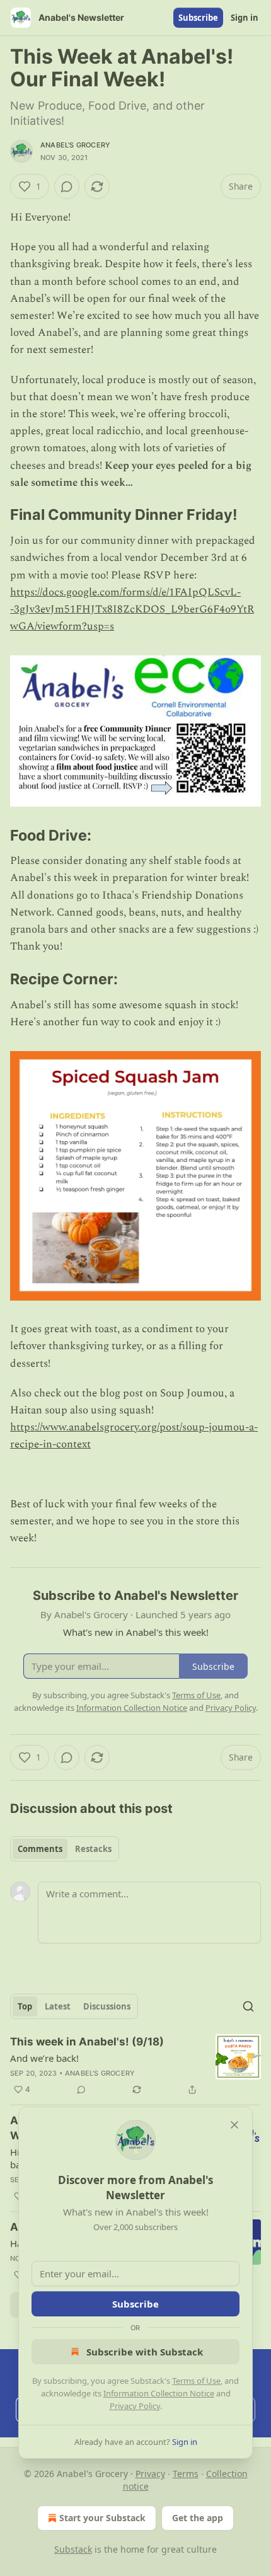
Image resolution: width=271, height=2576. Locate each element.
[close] (234, 2125)
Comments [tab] (40, 1849)
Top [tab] (25, 2006)
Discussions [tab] (107, 2006)
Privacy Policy (135, 2406)
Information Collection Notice (159, 2393)
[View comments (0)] (67, 187)
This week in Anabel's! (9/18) (87, 2042)
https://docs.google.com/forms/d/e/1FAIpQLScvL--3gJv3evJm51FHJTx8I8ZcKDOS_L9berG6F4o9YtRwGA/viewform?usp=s (132, 609)
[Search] (248, 2006)
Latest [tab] (58, 2006)
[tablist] (65, 1849)
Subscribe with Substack (145, 2352)
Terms (186, 2474)
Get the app (198, 2518)
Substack (73, 2549)
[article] (135, 2066)
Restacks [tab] (93, 1849)
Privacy (150, 2474)
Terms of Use (196, 2381)
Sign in (245, 18)
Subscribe (198, 18)
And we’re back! (44, 2058)
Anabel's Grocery (75, 145)
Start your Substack (102, 2518)
